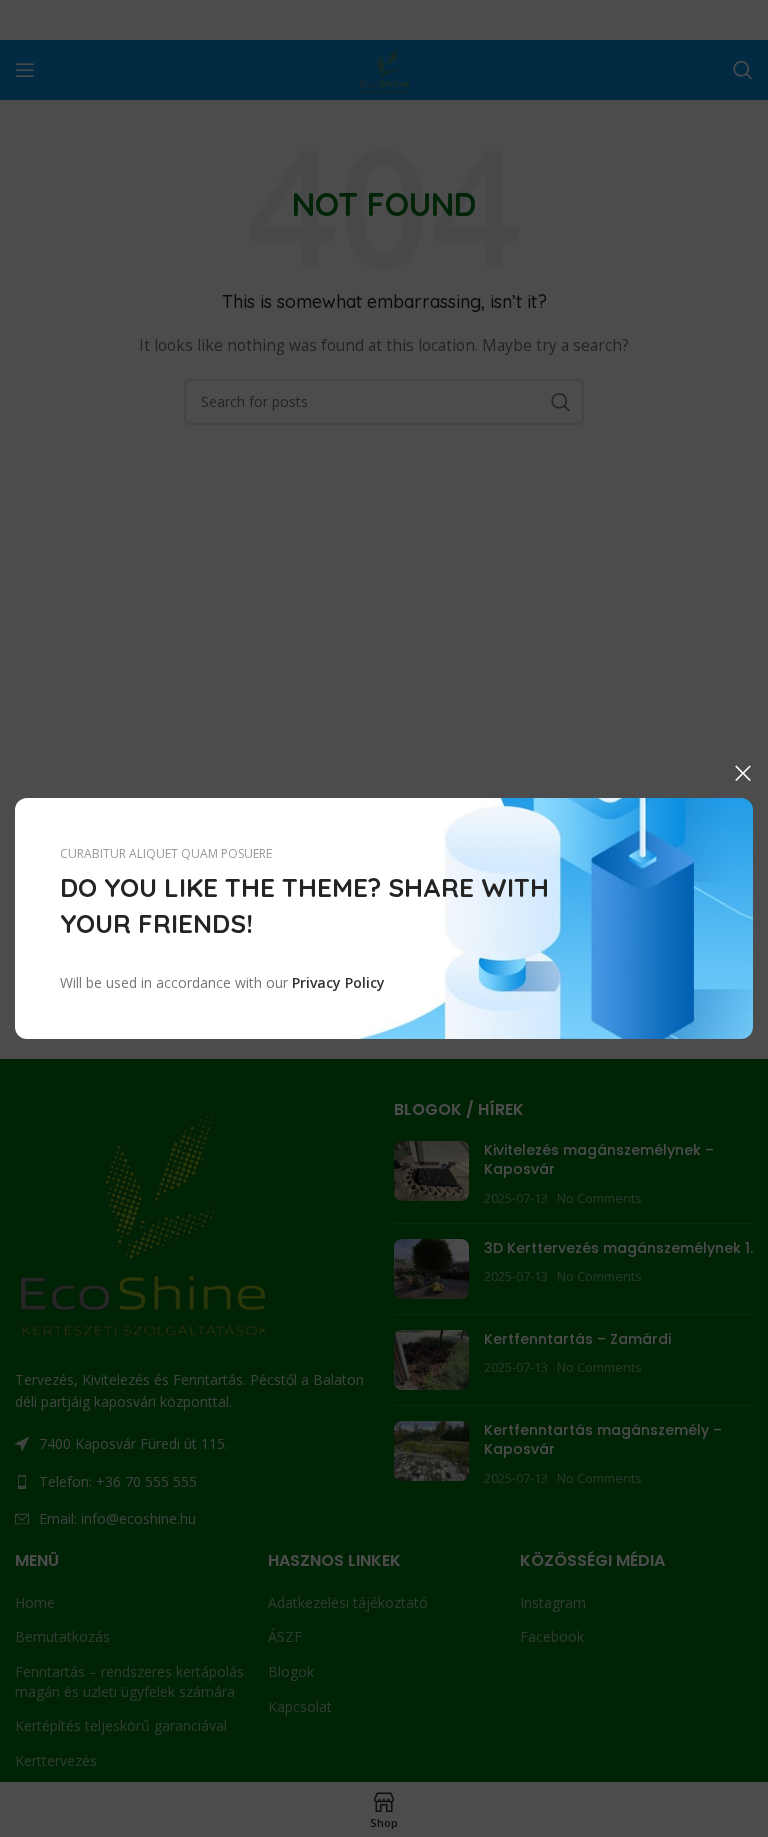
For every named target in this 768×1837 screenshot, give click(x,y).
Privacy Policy (338, 982)
